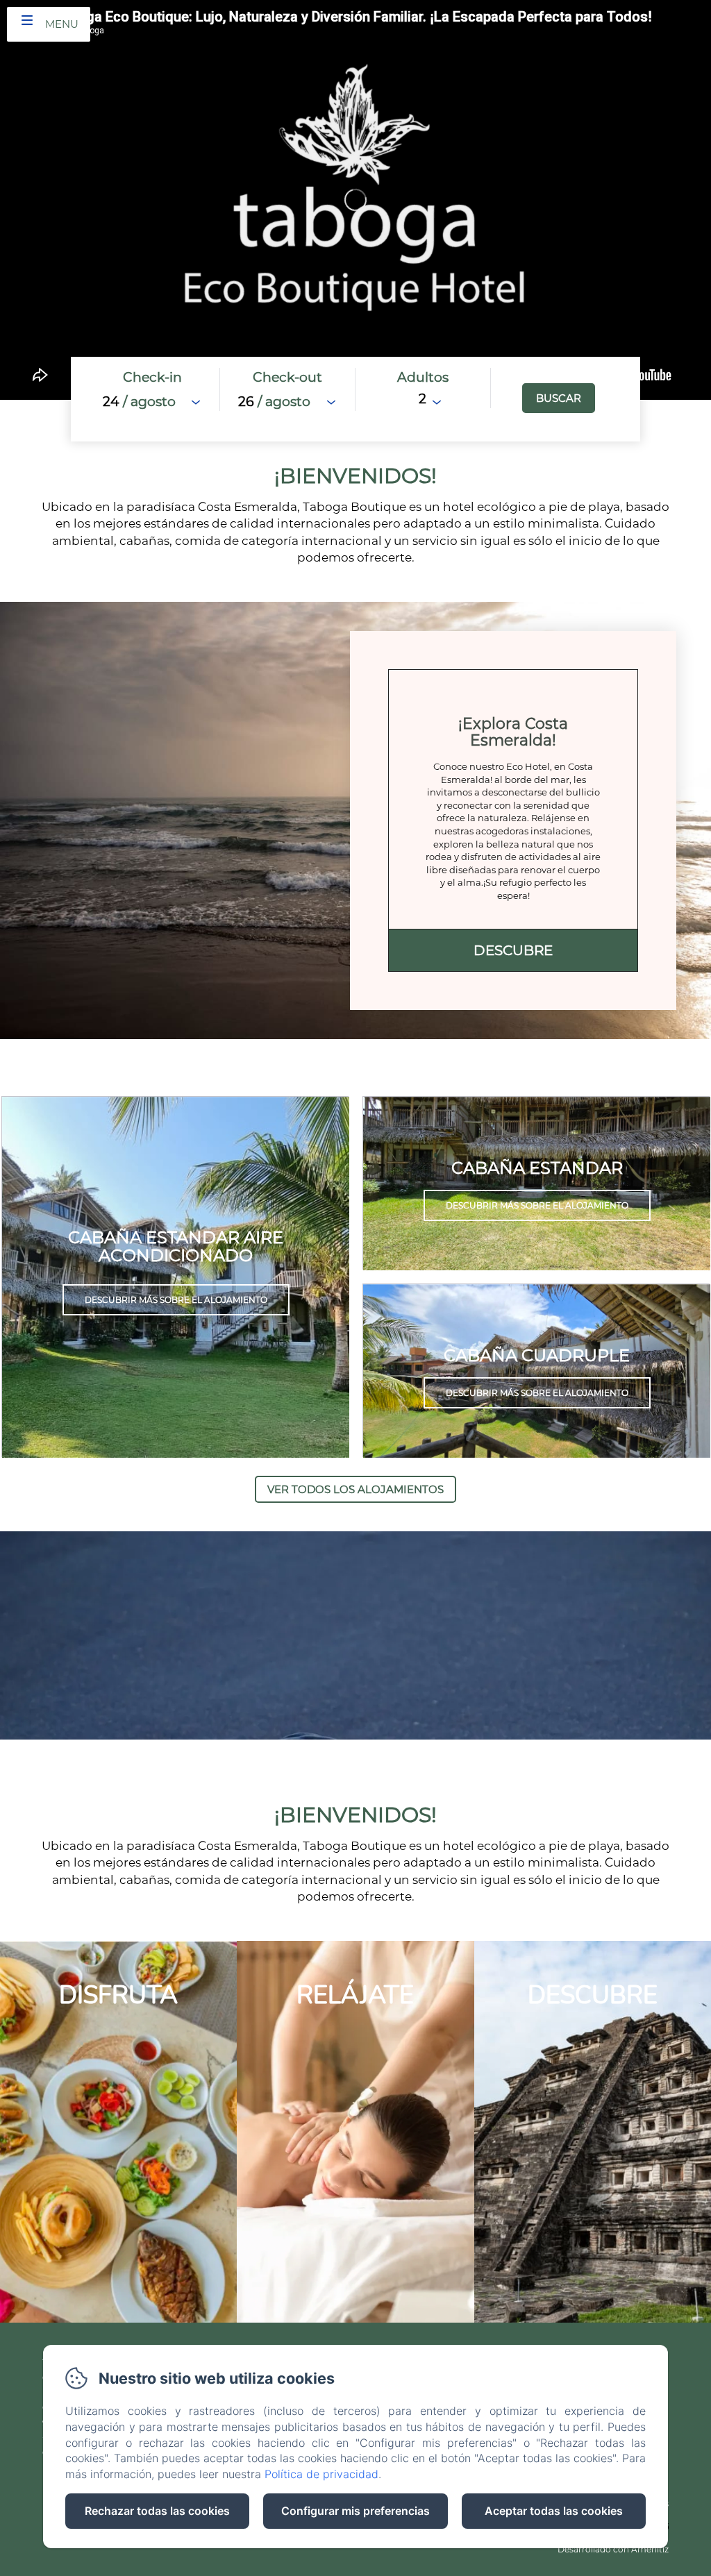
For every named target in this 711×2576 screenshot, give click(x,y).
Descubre (513, 950)
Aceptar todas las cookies (554, 2511)
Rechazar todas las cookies (157, 2511)
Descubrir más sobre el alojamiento (176, 1300)
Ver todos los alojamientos (355, 1489)
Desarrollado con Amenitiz (613, 2549)
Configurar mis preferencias (355, 2511)
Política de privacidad (321, 2474)
